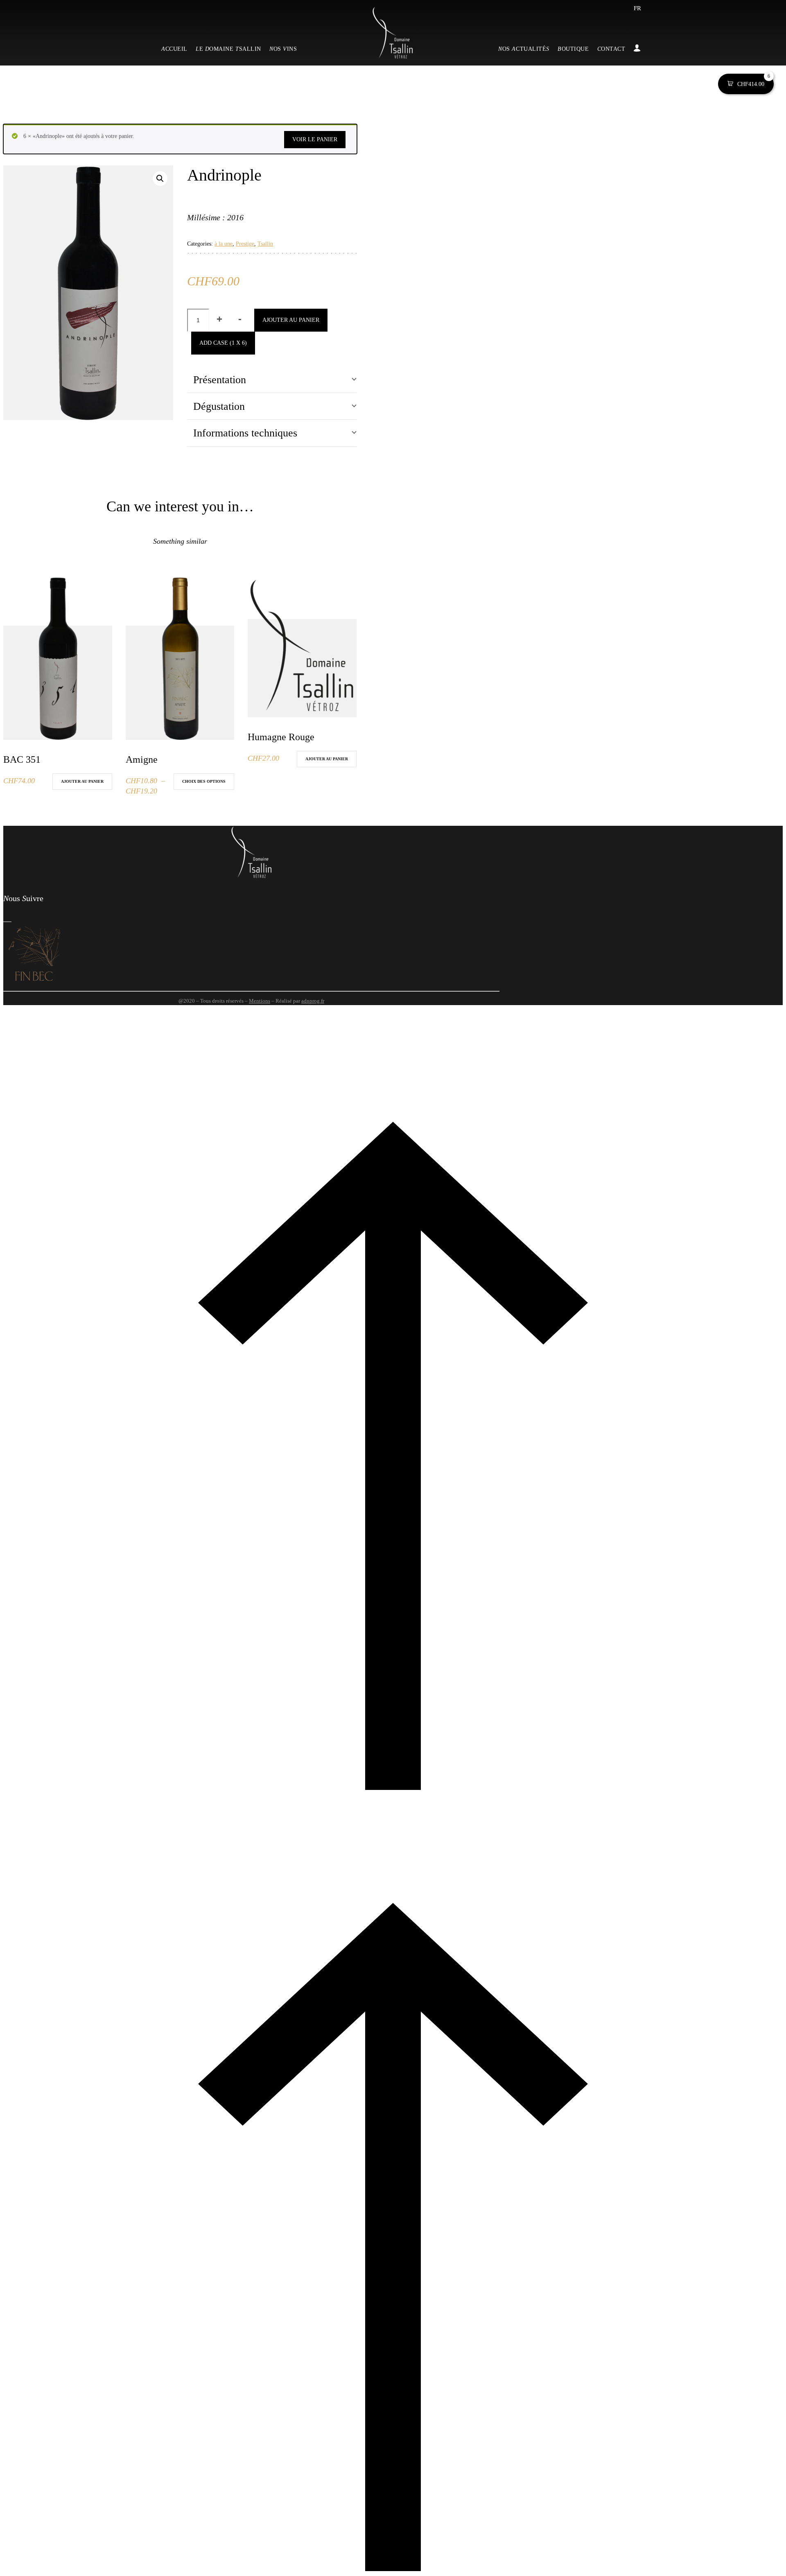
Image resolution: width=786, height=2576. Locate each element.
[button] (160, 179)
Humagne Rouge (281, 737)
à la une (224, 244)
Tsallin (265, 244)
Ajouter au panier (291, 320)
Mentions (260, 1001)
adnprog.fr (313, 1001)
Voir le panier (315, 139)
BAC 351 (22, 759)
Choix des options (204, 781)
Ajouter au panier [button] (82, 781)
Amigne (142, 759)
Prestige (245, 244)
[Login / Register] (635, 49)
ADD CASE (223, 343)
